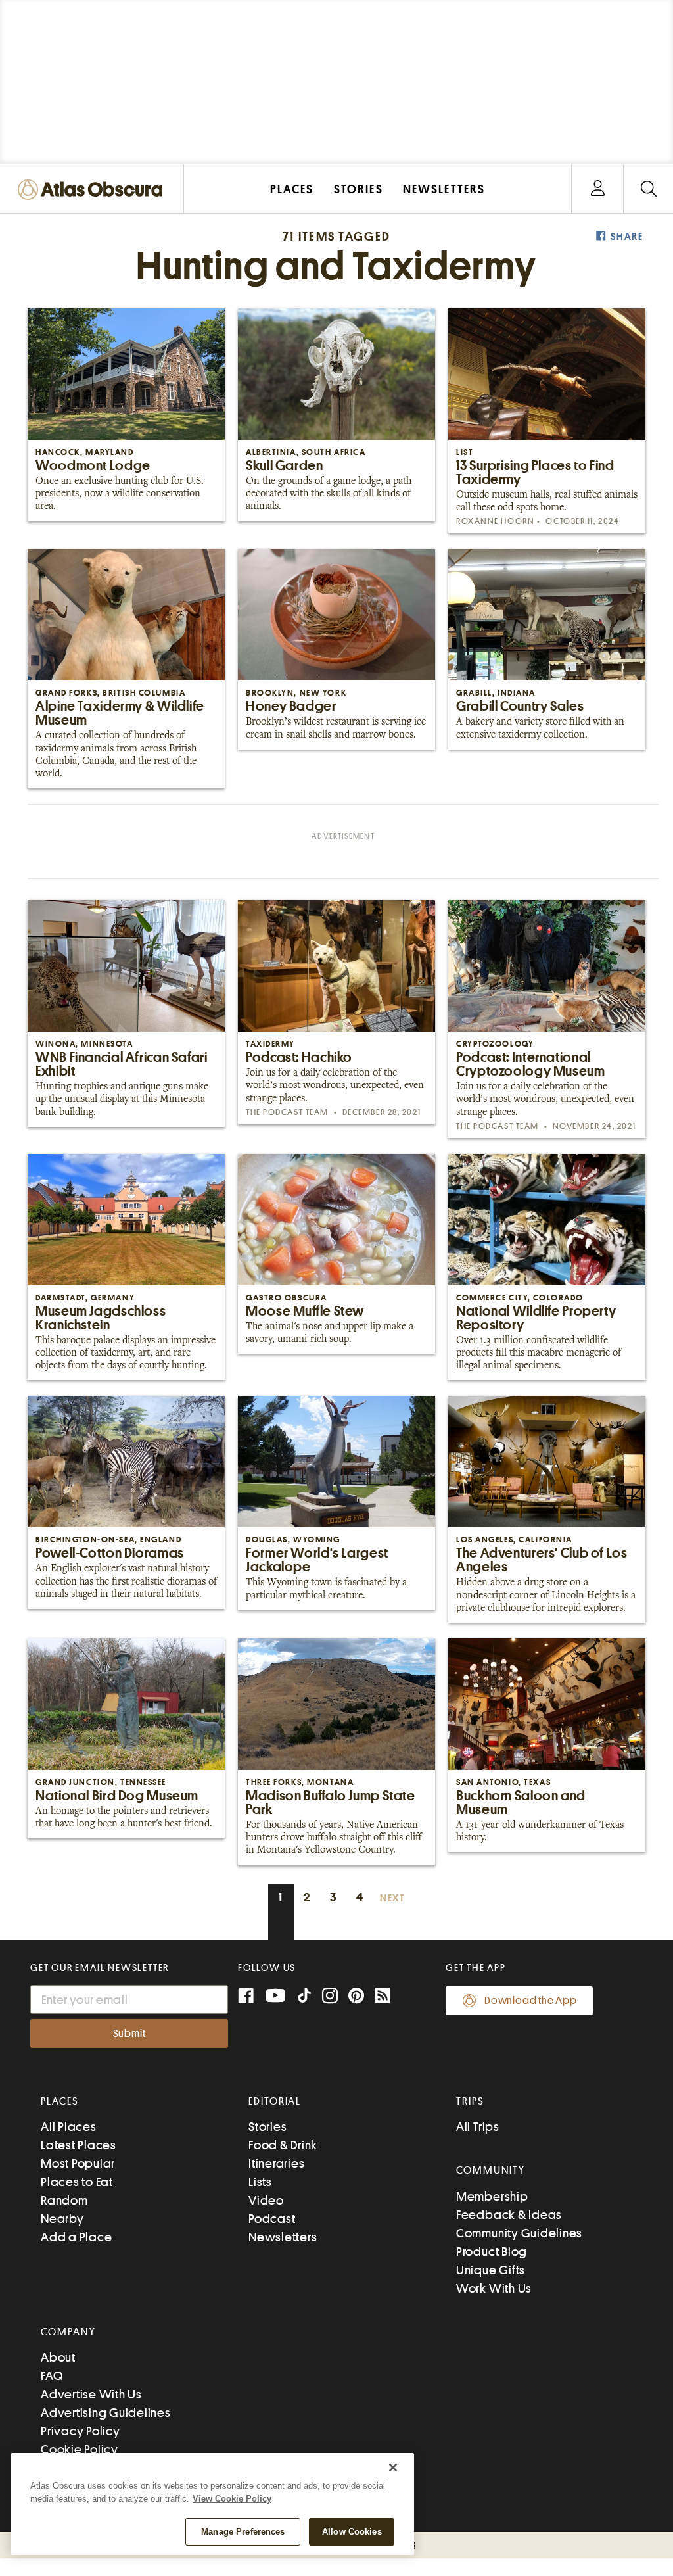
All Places (69, 2127)
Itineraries (276, 2163)
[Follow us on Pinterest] (356, 1997)
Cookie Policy (80, 2449)
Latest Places (79, 2145)
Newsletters (283, 2237)
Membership (492, 2196)
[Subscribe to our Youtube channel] (275, 1997)
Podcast (272, 2219)
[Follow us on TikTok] (304, 1998)
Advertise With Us (91, 2394)
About (58, 2357)
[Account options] (598, 189)
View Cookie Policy (232, 2499)
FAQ (52, 2376)
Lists (260, 2182)
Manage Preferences (243, 2532)
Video (266, 2200)
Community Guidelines (519, 2233)
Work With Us (494, 2288)
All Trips (478, 2127)
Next (392, 1898)
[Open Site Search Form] (648, 189)
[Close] (393, 2468)
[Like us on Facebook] (246, 1997)
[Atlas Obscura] (93, 190)
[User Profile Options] (597, 189)
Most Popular (78, 2163)
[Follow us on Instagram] (330, 1997)
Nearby (62, 2219)
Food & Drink (283, 2145)
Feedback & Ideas (509, 2215)
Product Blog (492, 2252)
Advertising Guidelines (106, 2413)
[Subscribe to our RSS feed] (383, 1997)
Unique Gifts (491, 2270)
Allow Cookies (352, 2532)
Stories (267, 2127)
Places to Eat (77, 2182)
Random (64, 2200)
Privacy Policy (81, 2431)
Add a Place (76, 2237)
